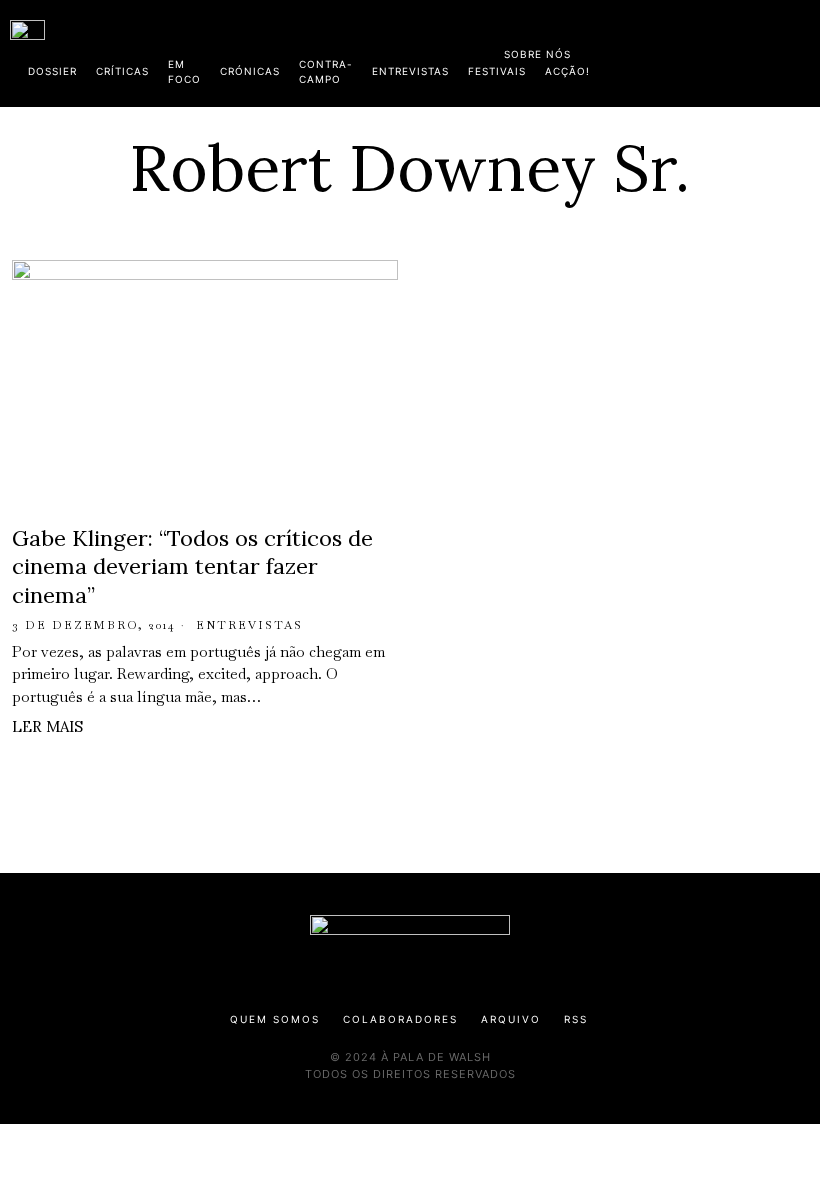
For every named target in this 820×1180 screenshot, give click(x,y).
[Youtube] (745, 50)
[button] (800, 53)
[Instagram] (681, 50)
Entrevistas (249, 625)
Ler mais (47, 726)
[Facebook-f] (617, 50)
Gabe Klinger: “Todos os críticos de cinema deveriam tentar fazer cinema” (192, 566)
